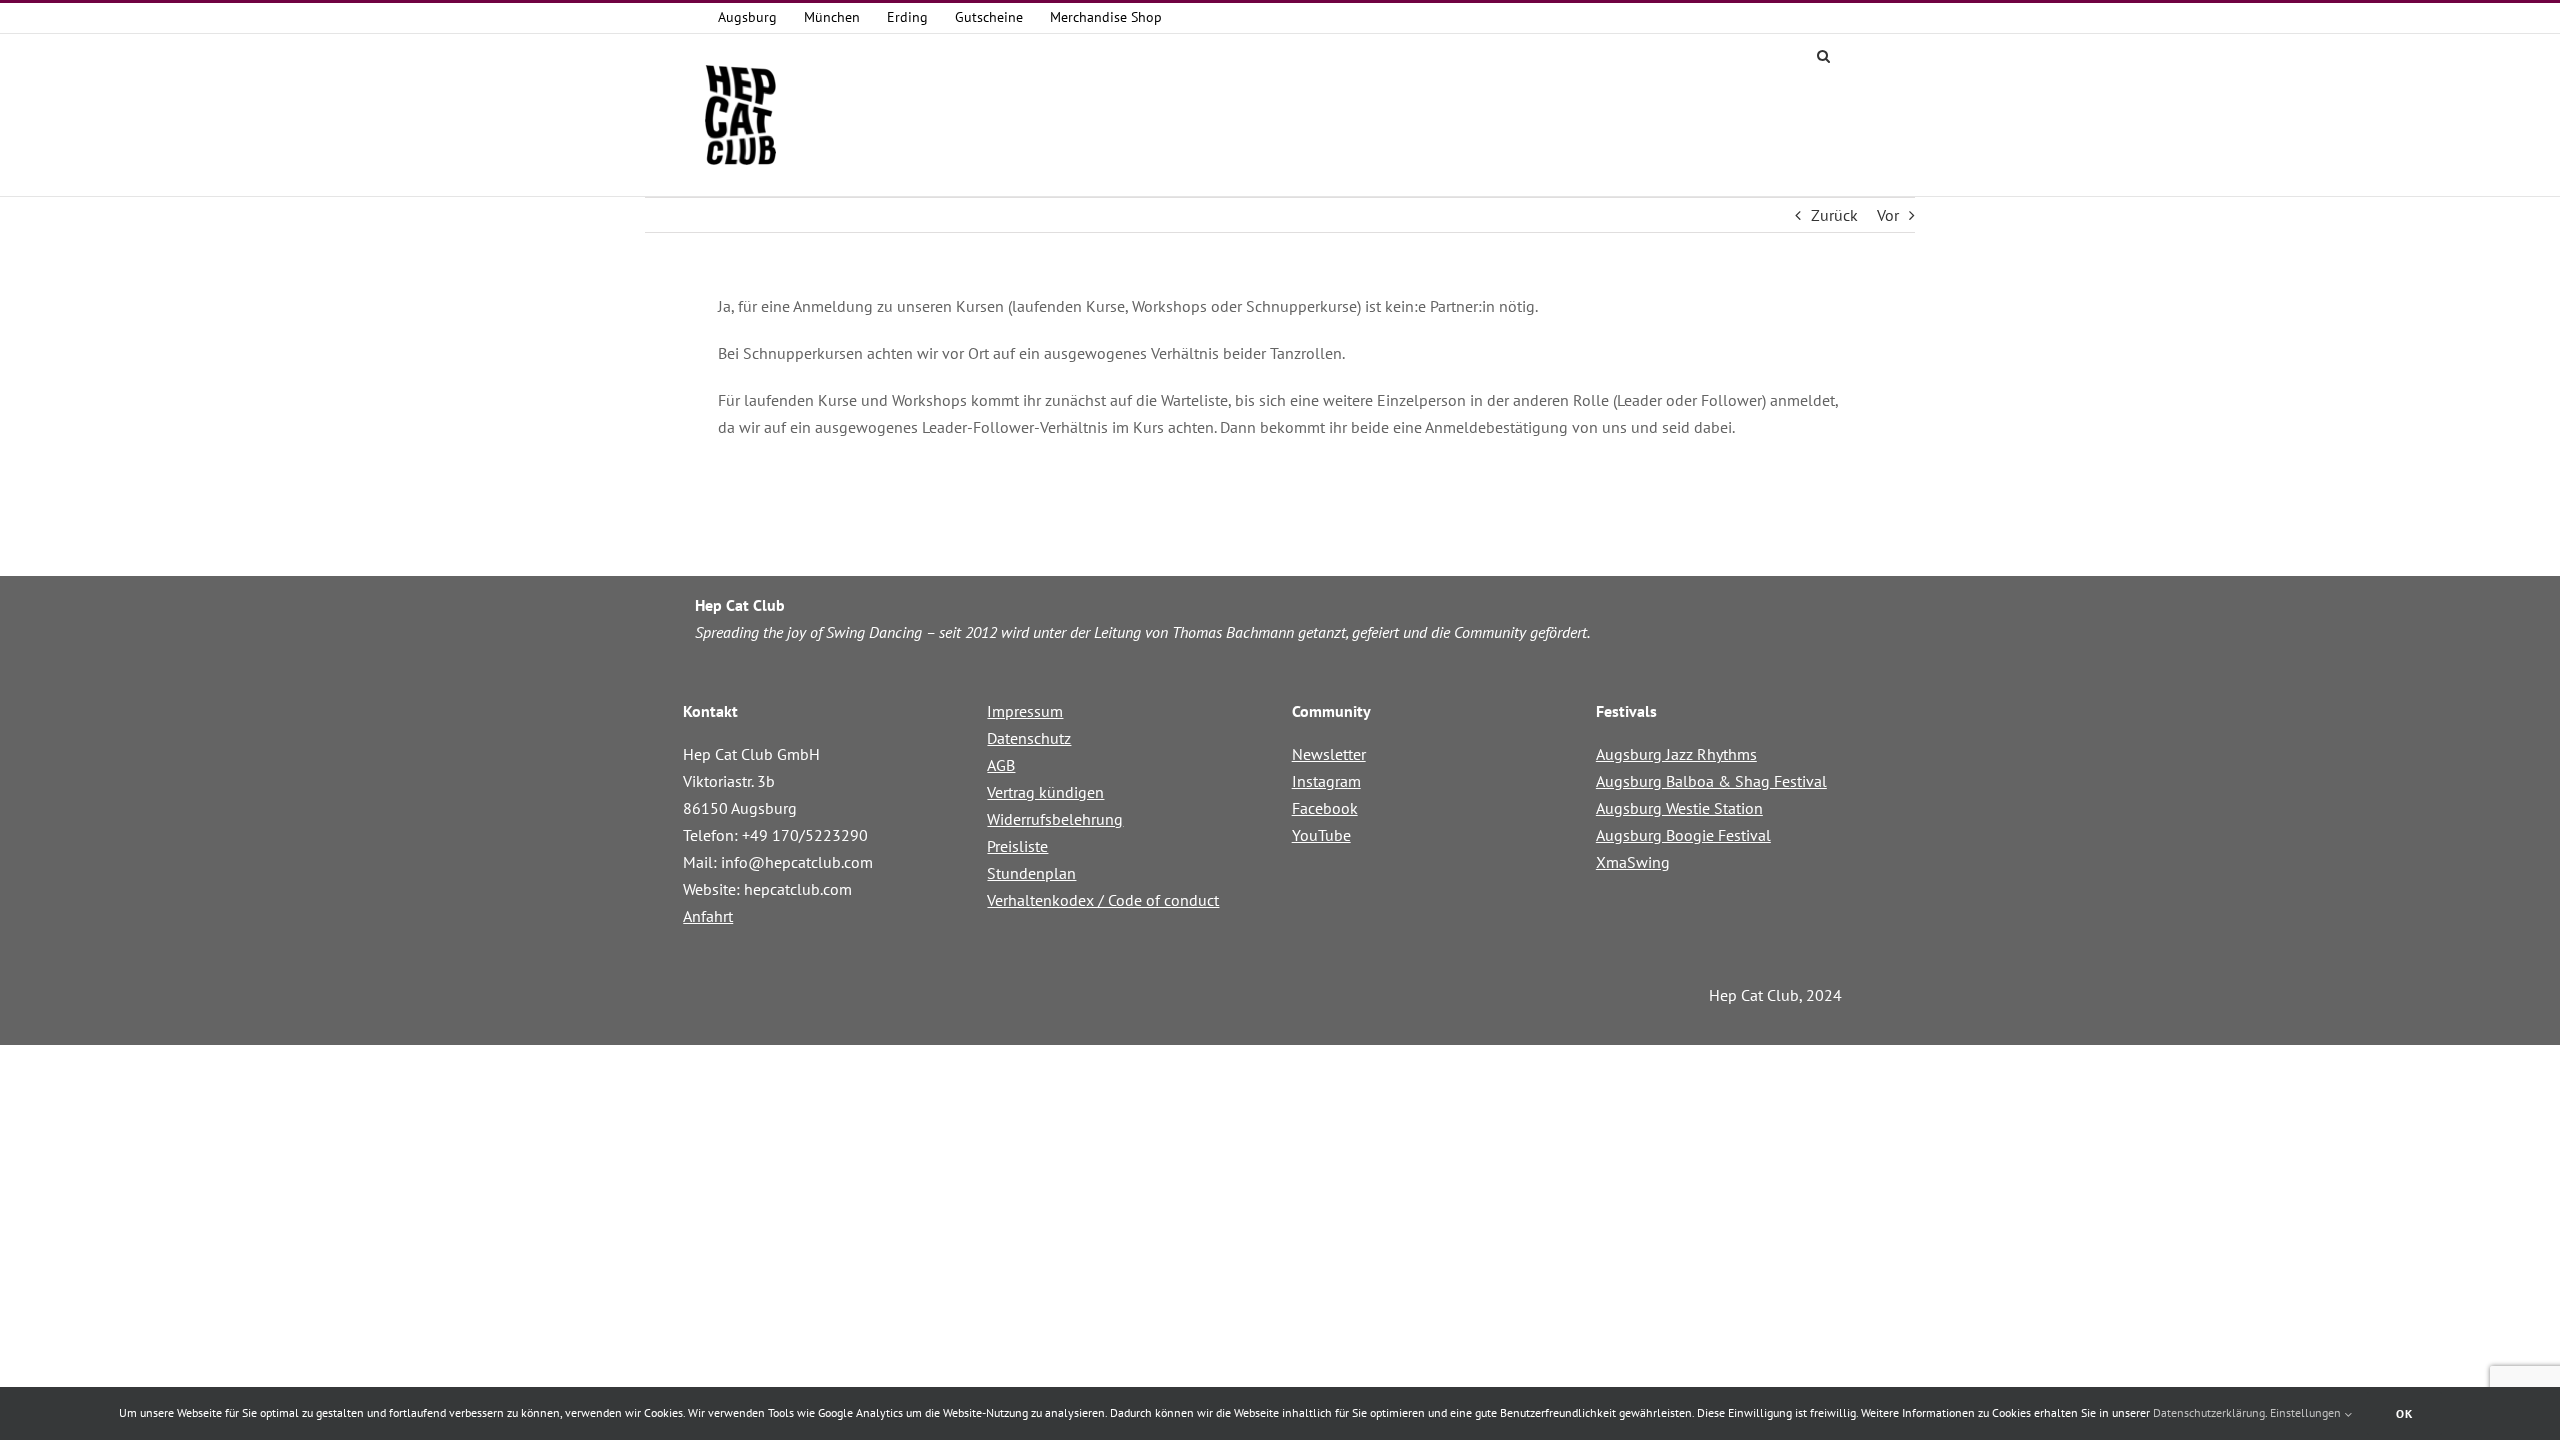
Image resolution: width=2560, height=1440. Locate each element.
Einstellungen (2307, 1412)
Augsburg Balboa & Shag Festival (1711, 781)
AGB (1001, 765)
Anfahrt (708, 916)
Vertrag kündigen (1045, 792)
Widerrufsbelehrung (1055, 819)
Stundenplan (1031, 873)
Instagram (1326, 781)
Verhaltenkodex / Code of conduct (1103, 900)
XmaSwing (1633, 862)
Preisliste (1017, 846)
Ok (2404, 1413)
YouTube (1321, 835)
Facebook (1325, 808)
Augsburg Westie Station (1679, 808)
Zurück (1834, 215)
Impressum (1025, 711)
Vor (1888, 215)
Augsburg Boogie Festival (1683, 835)
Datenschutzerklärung (2209, 1412)
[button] (1823, 54)
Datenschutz (1029, 738)
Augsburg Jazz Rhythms (1676, 754)
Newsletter (1329, 754)
